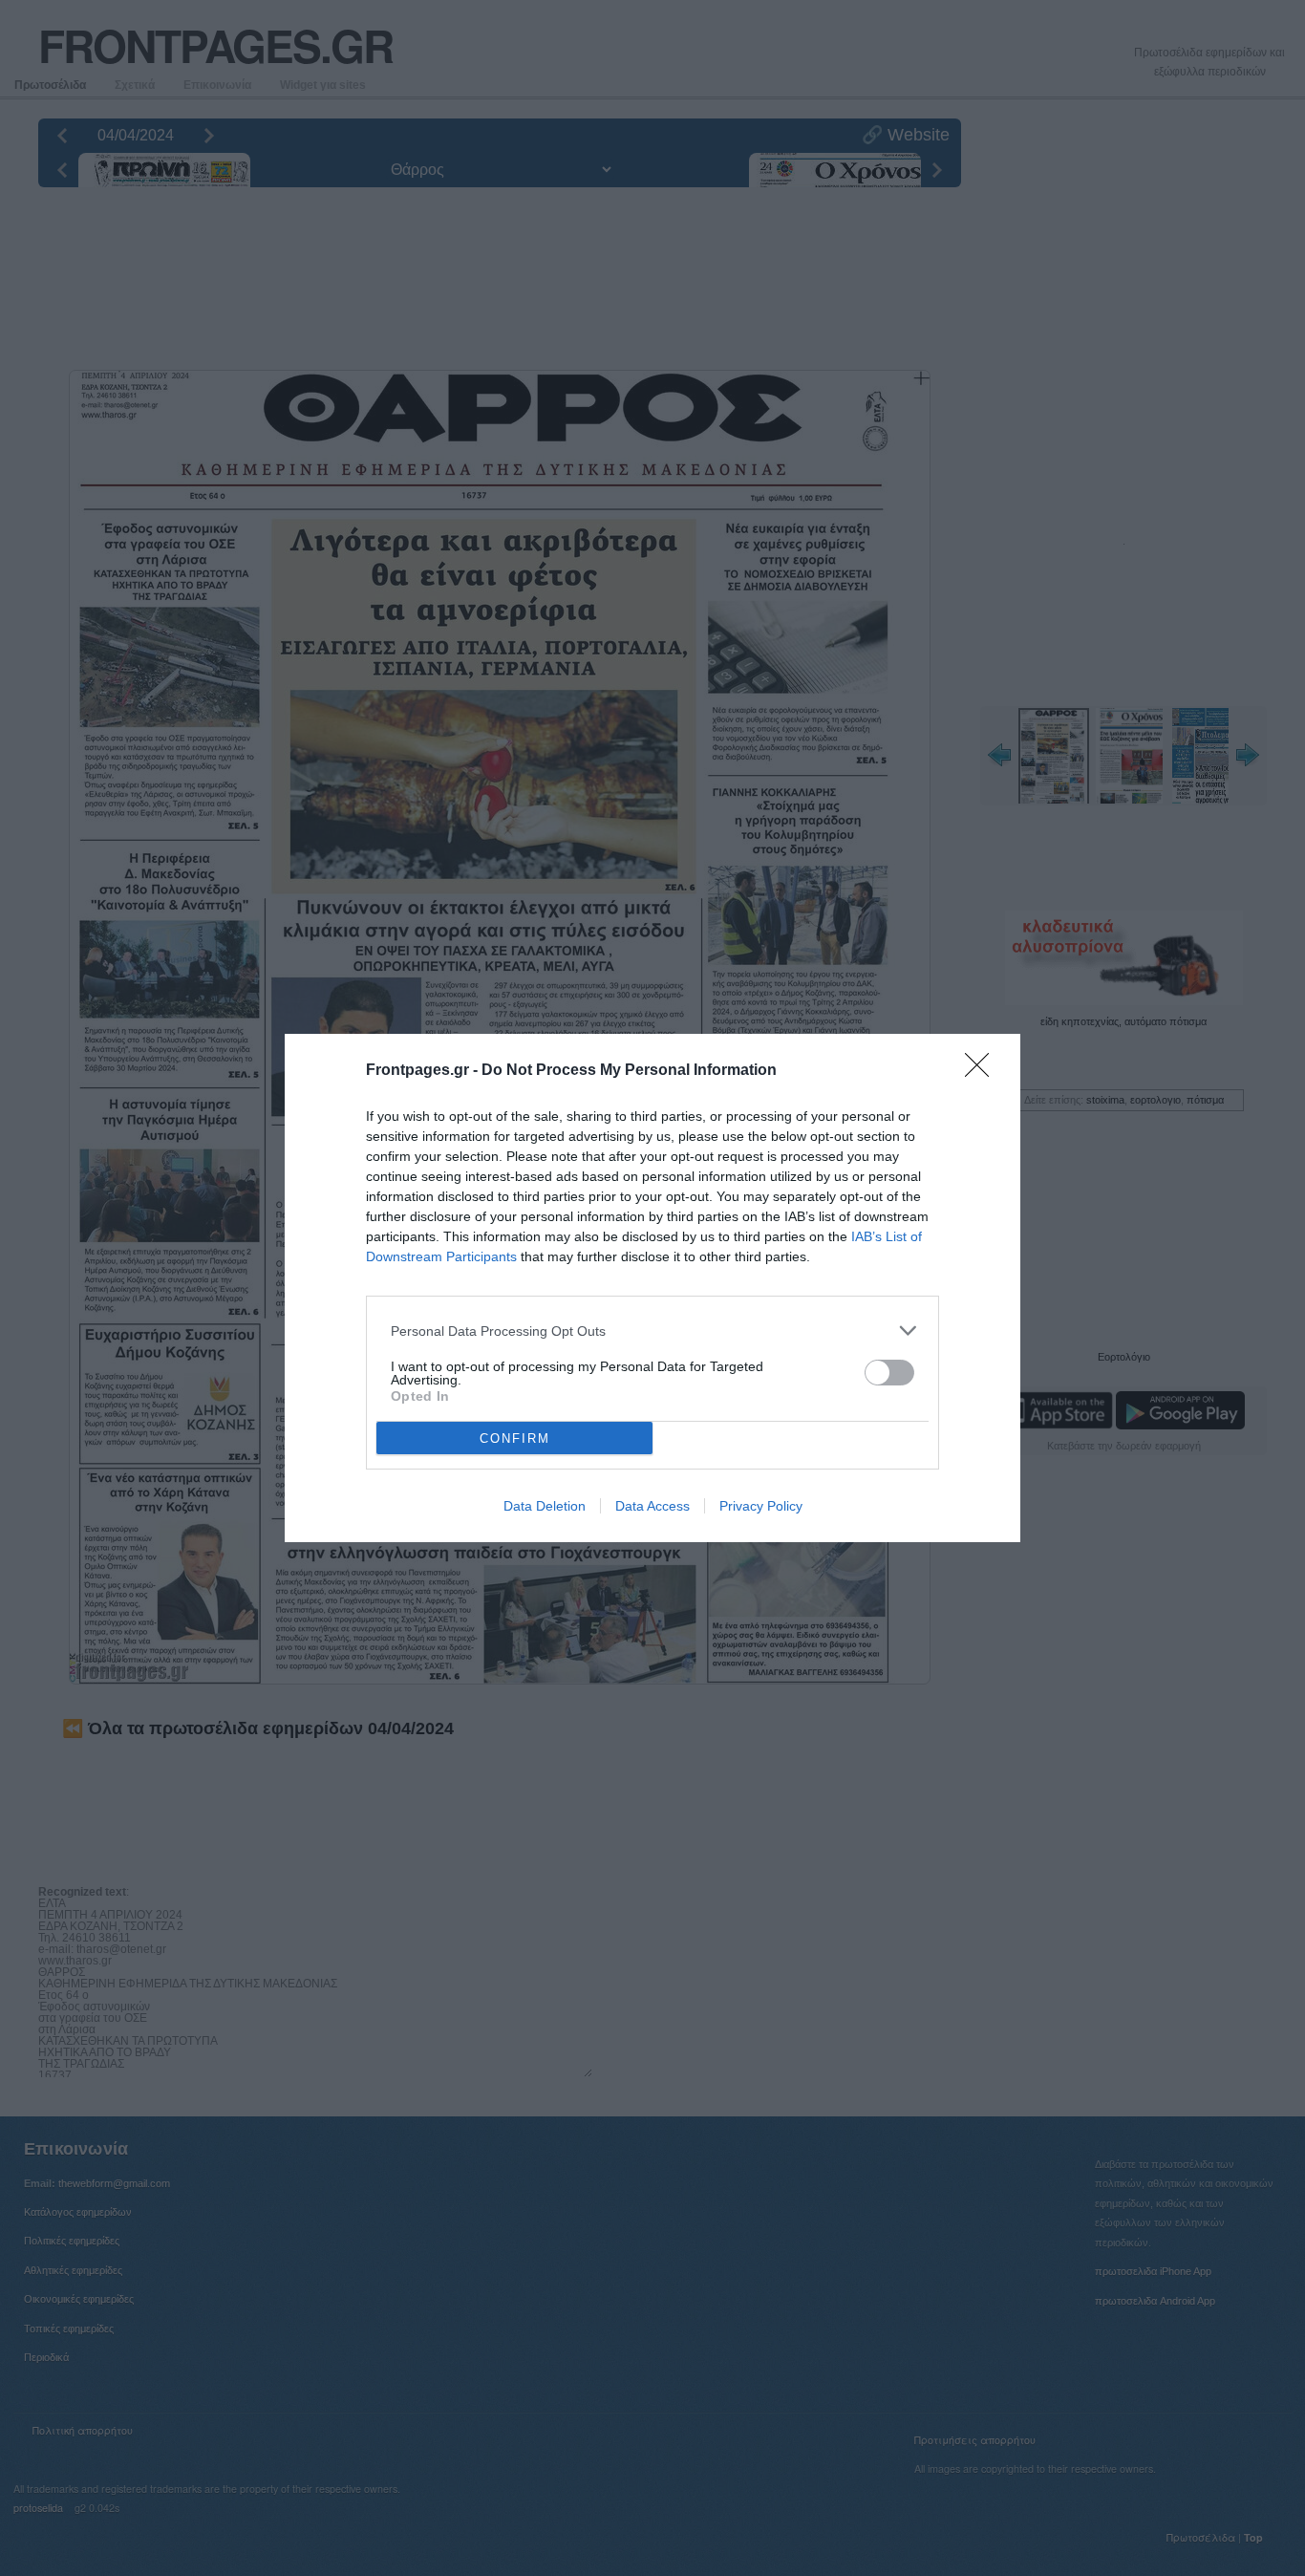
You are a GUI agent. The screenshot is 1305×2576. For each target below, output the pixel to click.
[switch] (889, 1373)
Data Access (652, 1506)
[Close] (983, 1071)
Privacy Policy (761, 1506)
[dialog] (652, 1288)
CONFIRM (515, 1438)
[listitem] (652, 1331)
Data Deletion (545, 1506)
